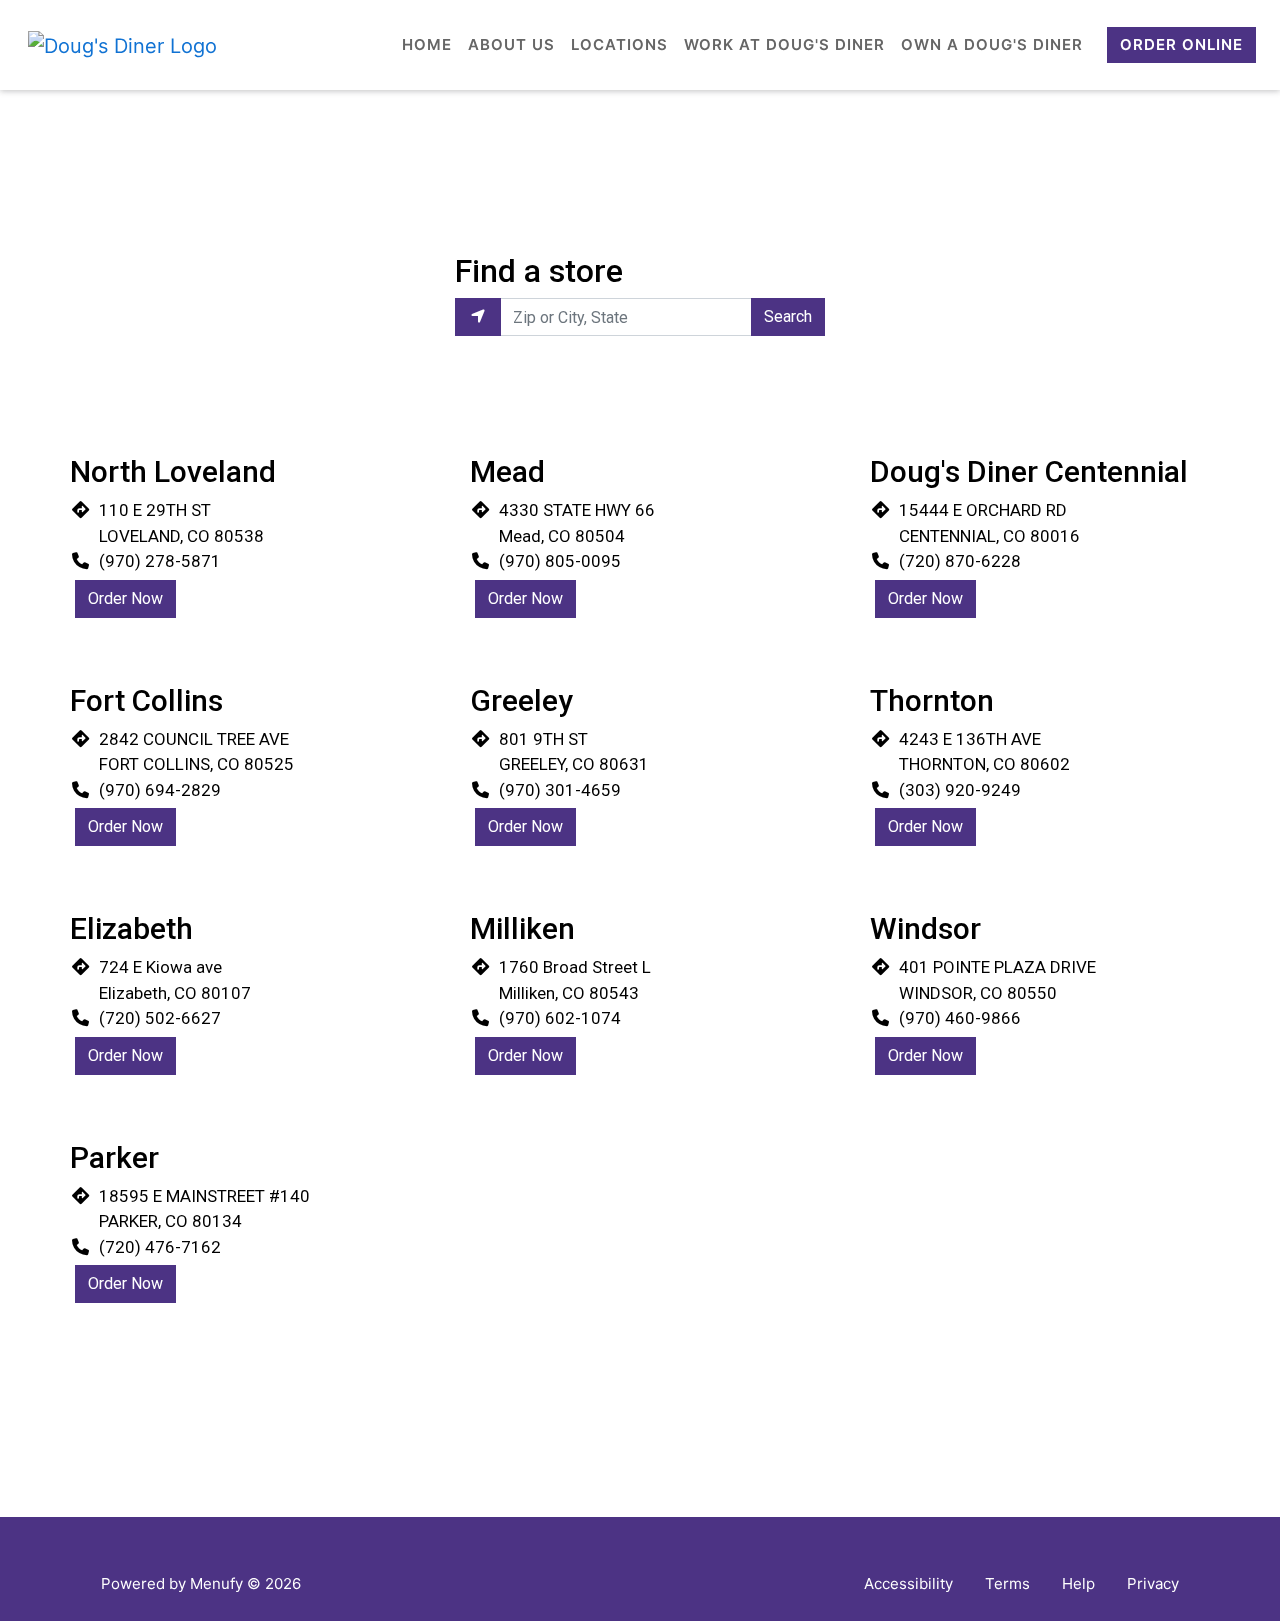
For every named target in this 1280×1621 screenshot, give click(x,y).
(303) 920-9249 (960, 790)
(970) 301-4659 (560, 790)
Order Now (125, 598)
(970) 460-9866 (960, 1018)
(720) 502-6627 (160, 1018)
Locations (619, 44)
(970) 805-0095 (560, 561)
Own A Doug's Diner (992, 44)
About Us (511, 44)
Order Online (1181, 44)
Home (427, 44)
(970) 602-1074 (560, 1018)
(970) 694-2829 (160, 790)
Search (788, 316)
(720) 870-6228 (960, 561)
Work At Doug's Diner (784, 44)
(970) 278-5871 (160, 561)
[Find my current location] (478, 317)
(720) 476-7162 (160, 1247)
